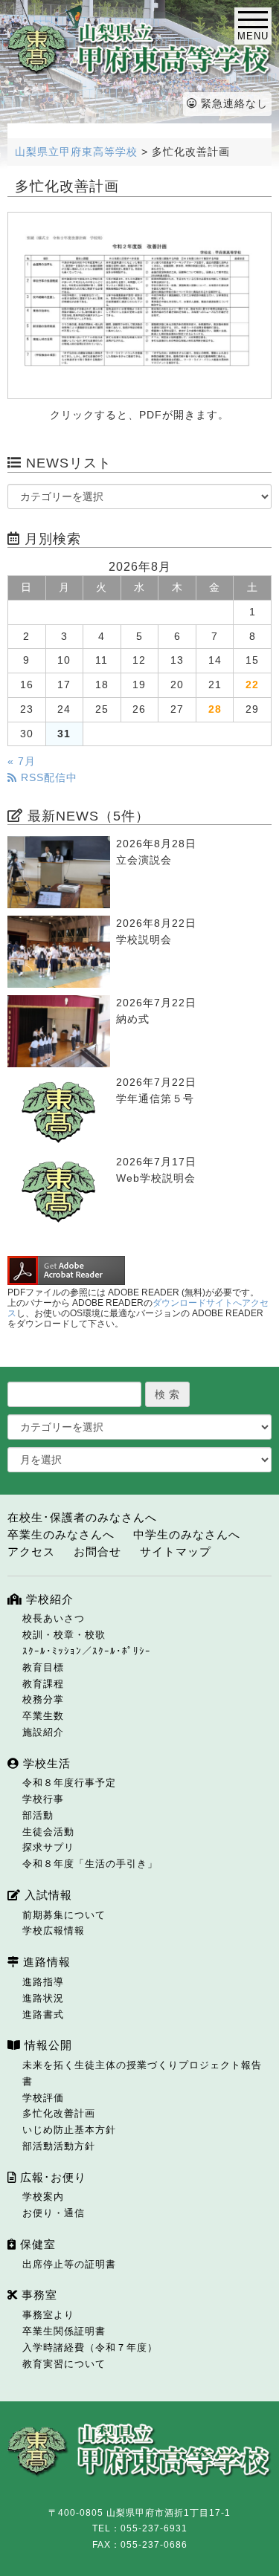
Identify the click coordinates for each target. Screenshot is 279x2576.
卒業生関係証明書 (64, 2331)
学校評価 (43, 2098)
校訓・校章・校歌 (64, 1635)
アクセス (31, 1551)
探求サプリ (48, 1847)
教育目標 (43, 1667)
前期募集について (64, 1915)
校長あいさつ (54, 1618)
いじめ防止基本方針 (69, 2130)
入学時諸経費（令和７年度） (90, 2347)
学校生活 (45, 1763)
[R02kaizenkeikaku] (139, 305)
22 (252, 685)
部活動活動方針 (59, 2146)
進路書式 (43, 2014)
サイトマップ (176, 1551)
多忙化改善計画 (59, 2113)
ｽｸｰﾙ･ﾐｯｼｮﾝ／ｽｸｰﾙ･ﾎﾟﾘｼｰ (87, 1651)
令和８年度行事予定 (69, 1783)
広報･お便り (51, 2177)
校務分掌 (43, 1699)
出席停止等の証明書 (69, 2264)
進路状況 (43, 1998)
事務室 (38, 2295)
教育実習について (64, 2364)
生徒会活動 (48, 1832)
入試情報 (46, 1895)
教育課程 (43, 1684)
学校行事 (43, 1799)
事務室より (48, 2315)
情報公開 (46, 2045)
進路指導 (43, 1982)
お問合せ (97, 1551)
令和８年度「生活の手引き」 (90, 1864)
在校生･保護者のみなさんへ (82, 1517)
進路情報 (45, 1962)
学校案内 (43, 2197)
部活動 (38, 1815)
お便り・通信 (54, 2213)
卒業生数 (43, 1716)
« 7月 (22, 761)
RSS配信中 (47, 778)
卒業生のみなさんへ (61, 1534)
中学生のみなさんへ (187, 1534)
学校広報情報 (54, 1931)
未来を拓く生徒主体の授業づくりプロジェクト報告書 (142, 2073)
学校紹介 (48, 1599)
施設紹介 (43, 1732)
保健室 (36, 2244)
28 (215, 709)
